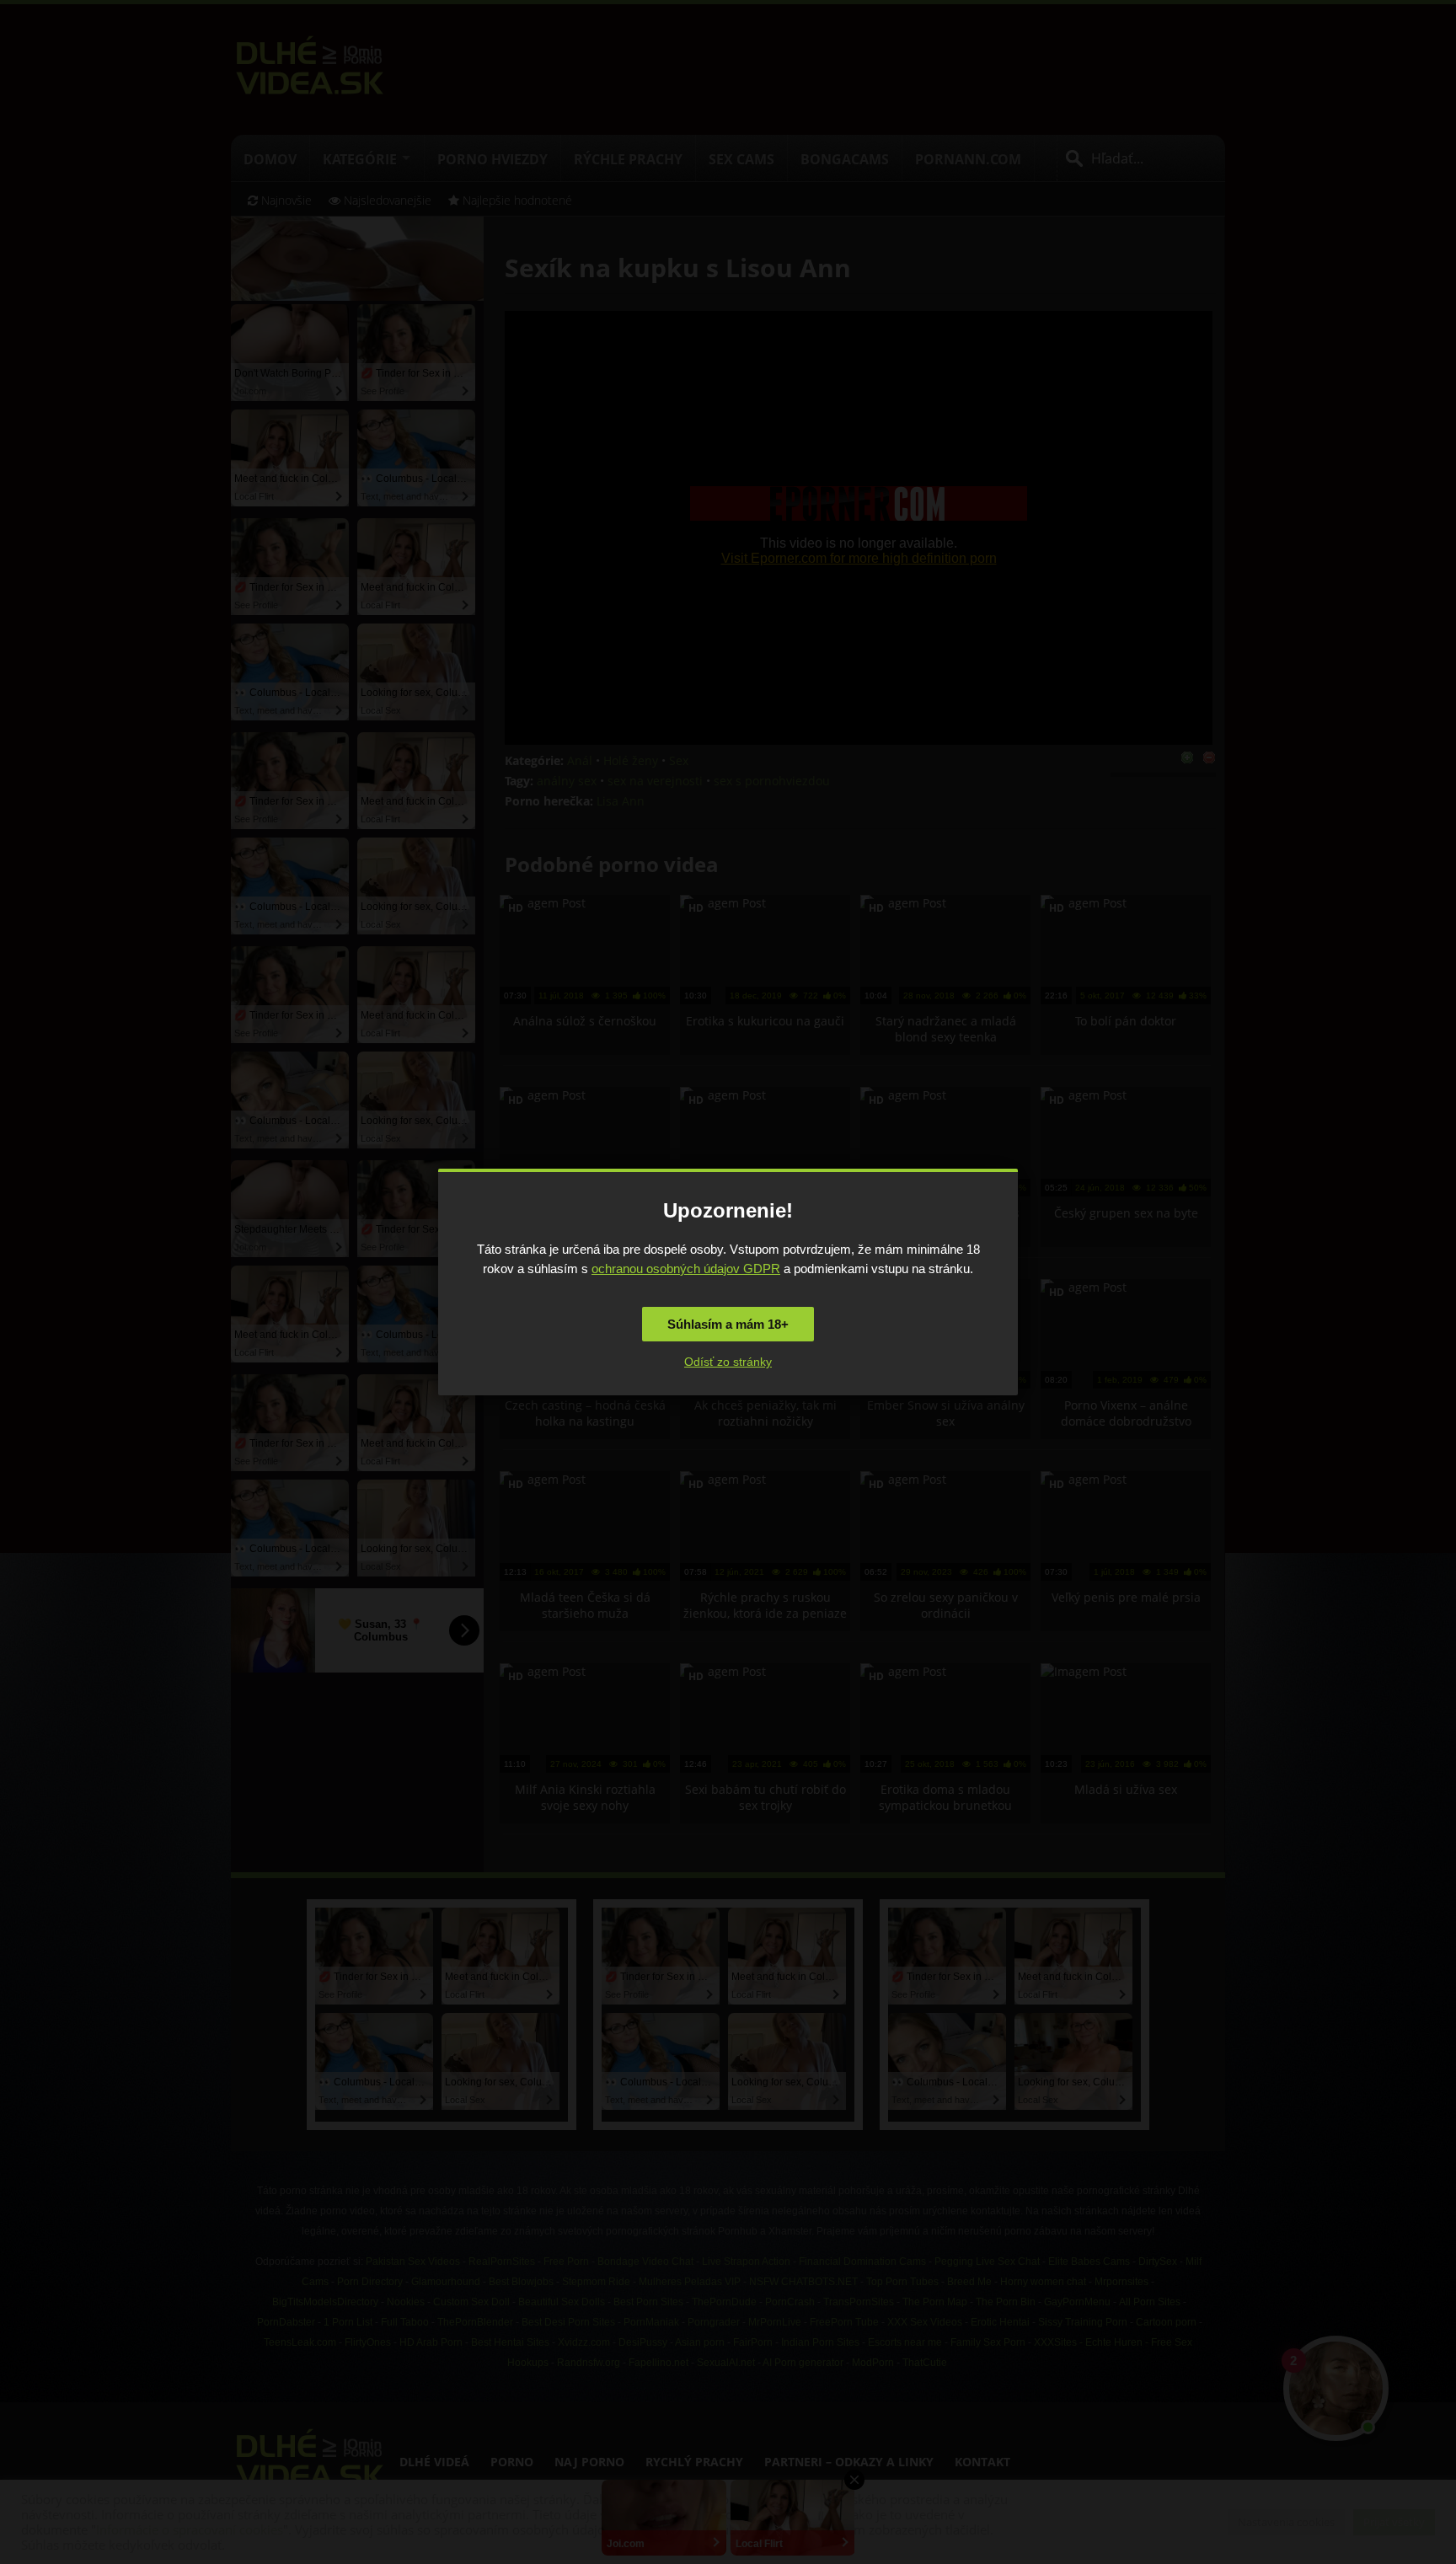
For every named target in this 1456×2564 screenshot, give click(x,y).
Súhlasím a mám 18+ (728, 1324)
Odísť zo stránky (728, 1362)
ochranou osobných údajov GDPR (686, 1269)
